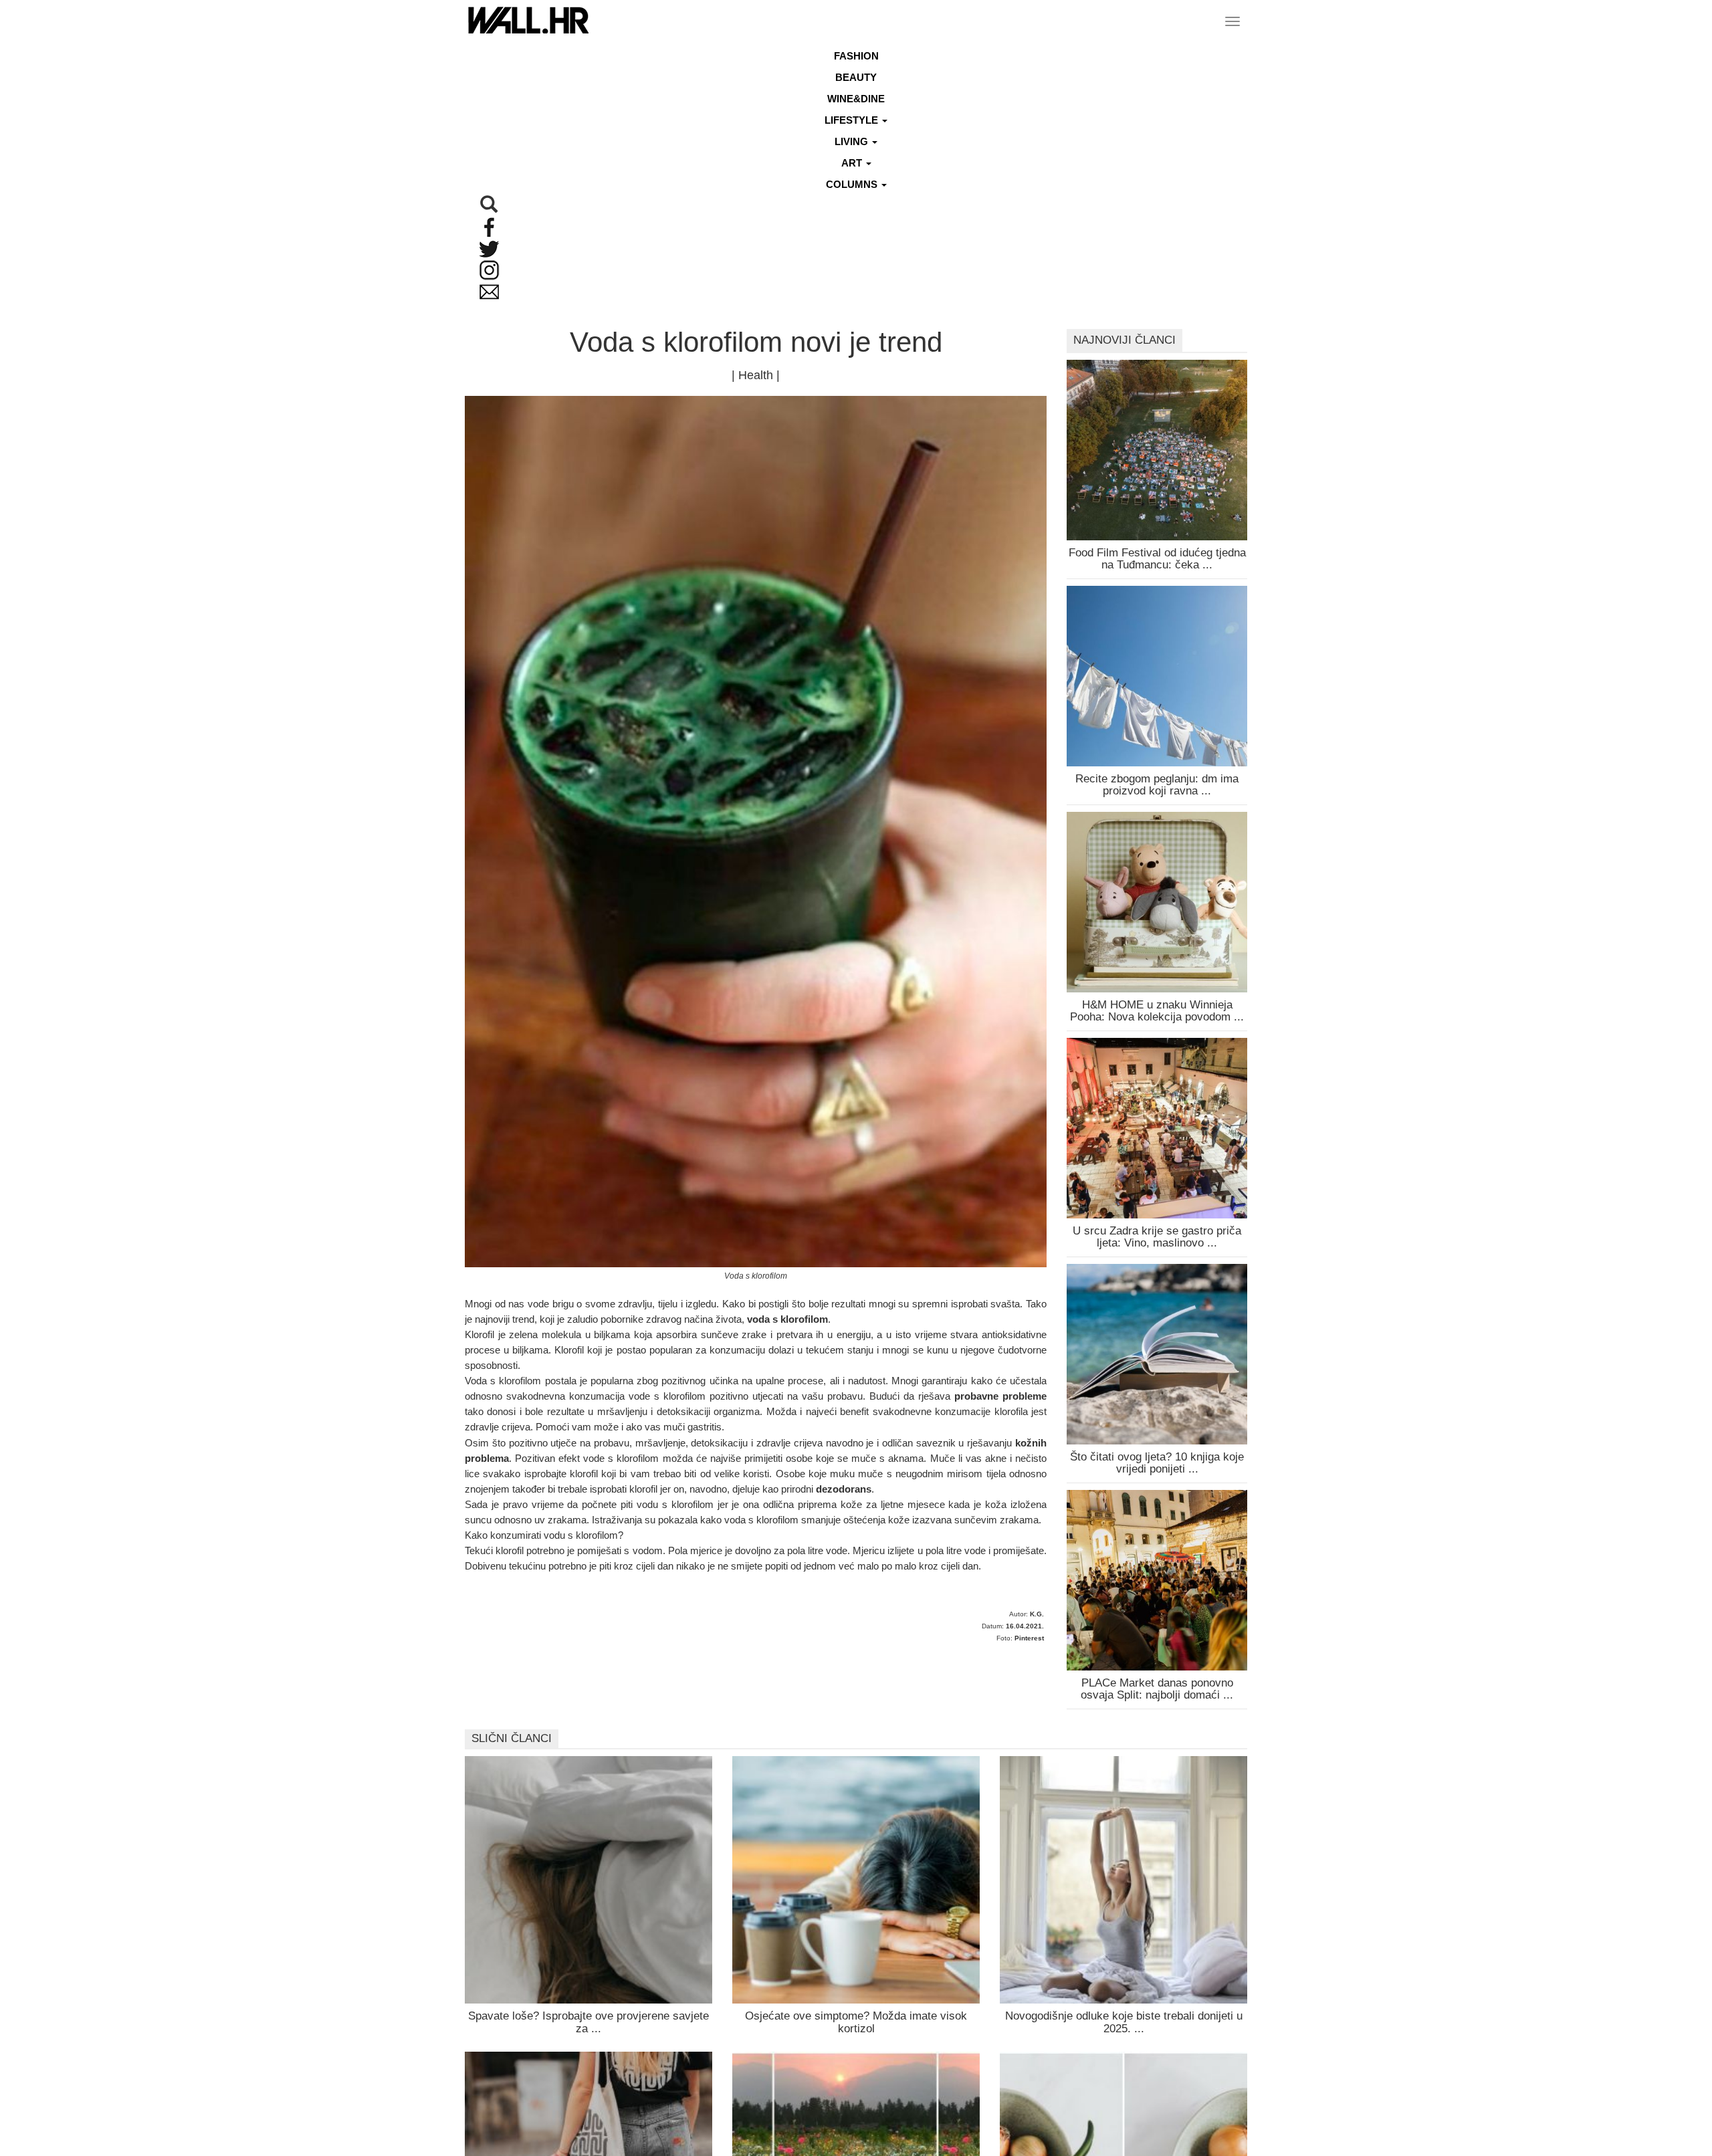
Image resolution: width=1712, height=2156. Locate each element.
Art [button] (853, 163)
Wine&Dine (856, 99)
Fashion (856, 56)
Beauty (856, 77)
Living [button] (853, 141)
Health (756, 375)
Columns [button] (853, 184)
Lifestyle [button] (853, 120)
